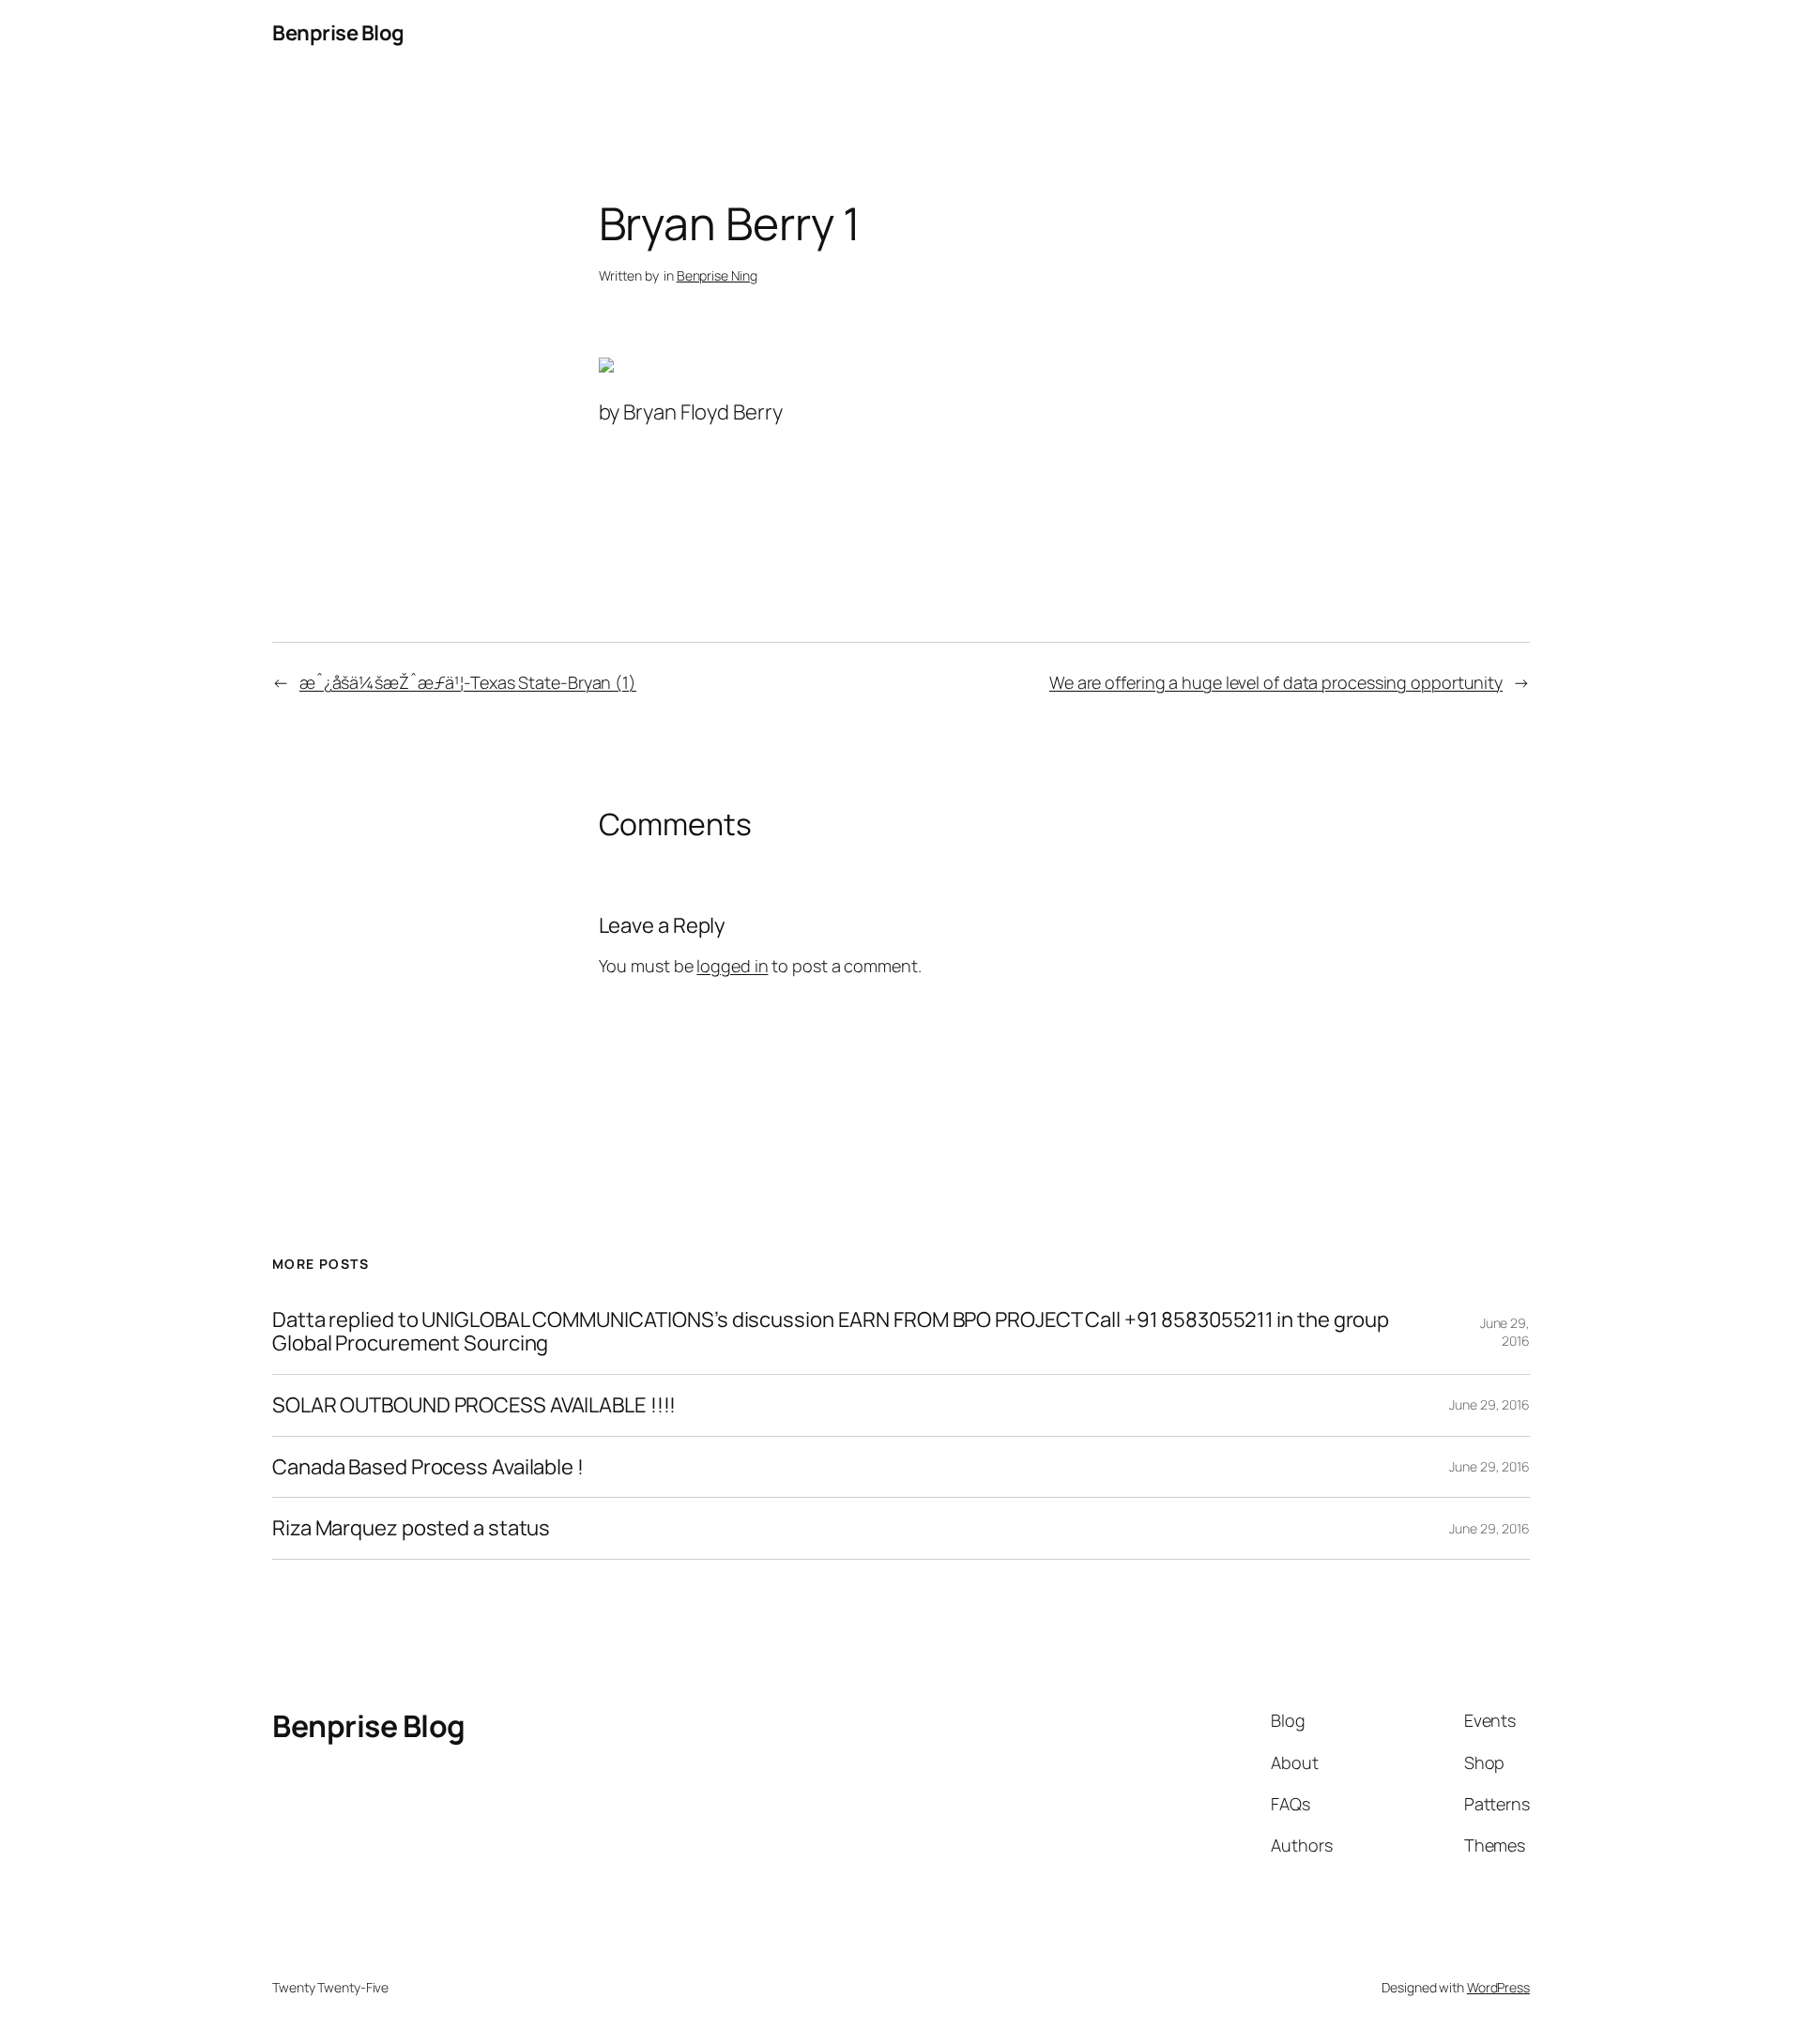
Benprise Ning (717, 275)
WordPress (1498, 1987)
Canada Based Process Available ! (428, 1467)
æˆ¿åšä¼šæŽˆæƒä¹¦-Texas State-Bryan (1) (468, 682)
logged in (732, 966)
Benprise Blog (338, 33)
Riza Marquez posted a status (411, 1528)
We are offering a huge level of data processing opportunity (1276, 682)
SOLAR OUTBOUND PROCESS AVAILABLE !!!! (474, 1405)
